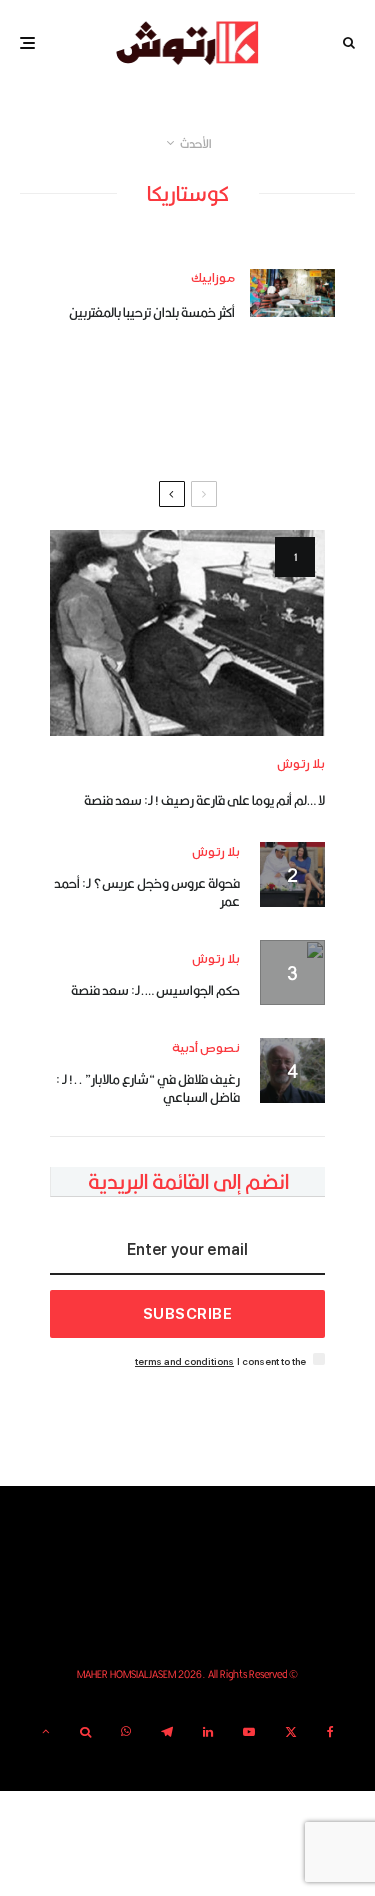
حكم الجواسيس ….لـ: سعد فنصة (155, 990)
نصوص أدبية (206, 1048)
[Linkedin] (208, 1732)
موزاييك (213, 278)
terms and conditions (184, 1361)
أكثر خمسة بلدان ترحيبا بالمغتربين (152, 312)
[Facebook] (330, 1732)
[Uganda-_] (292, 293)
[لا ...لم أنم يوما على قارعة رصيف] (187, 633)
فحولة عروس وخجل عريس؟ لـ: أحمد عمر (147, 892)
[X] (291, 1732)
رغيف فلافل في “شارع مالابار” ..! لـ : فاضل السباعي (148, 1088)
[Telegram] (167, 1732)
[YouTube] (249, 1732)
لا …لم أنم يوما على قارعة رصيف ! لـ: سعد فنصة (204, 800)
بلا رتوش (301, 764)
